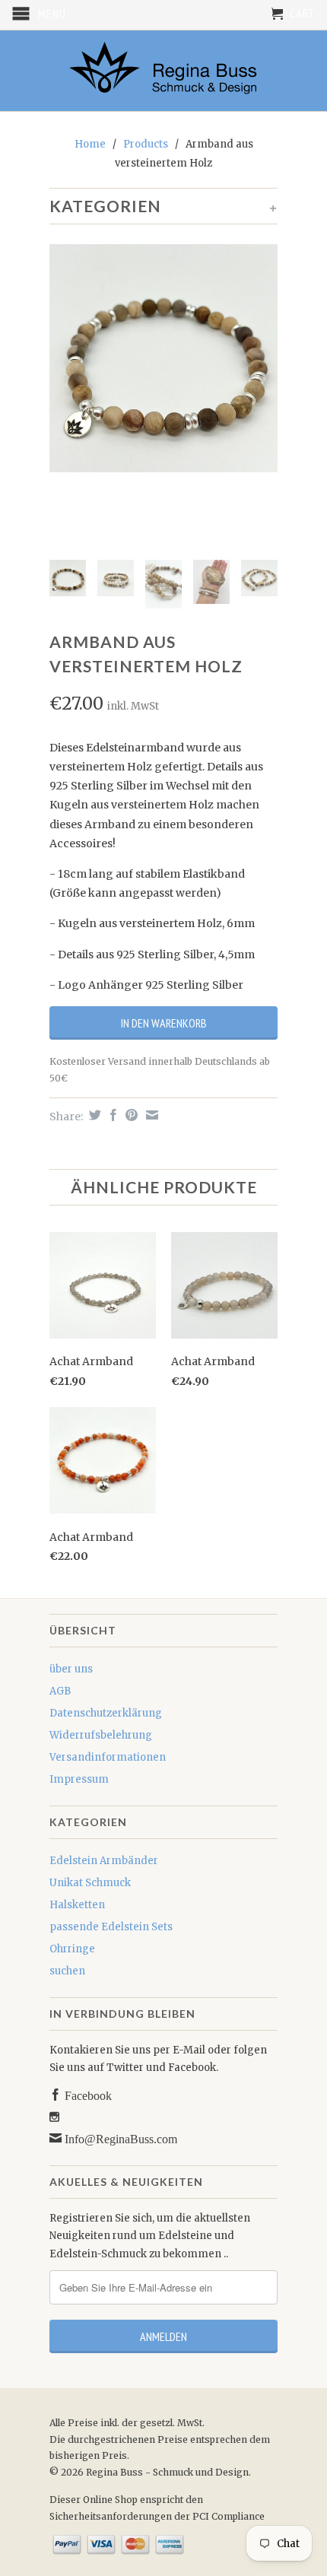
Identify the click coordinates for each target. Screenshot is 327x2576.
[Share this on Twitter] (93, 1115)
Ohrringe (72, 1949)
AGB (60, 1691)
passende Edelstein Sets (111, 1927)
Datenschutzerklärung (106, 1713)
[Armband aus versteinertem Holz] (163, 358)
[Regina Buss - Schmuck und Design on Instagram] (54, 2117)
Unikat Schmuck (90, 1883)
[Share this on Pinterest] (130, 1115)
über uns (71, 1669)
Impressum (79, 1779)
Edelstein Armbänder (104, 1861)
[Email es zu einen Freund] (150, 1115)
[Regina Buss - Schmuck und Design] (163, 71)
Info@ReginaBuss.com (119, 2138)
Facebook (87, 2095)
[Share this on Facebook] (111, 1115)
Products (146, 144)
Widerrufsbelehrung (101, 1735)
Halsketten (77, 1905)
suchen (67, 1971)
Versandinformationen (108, 1757)
